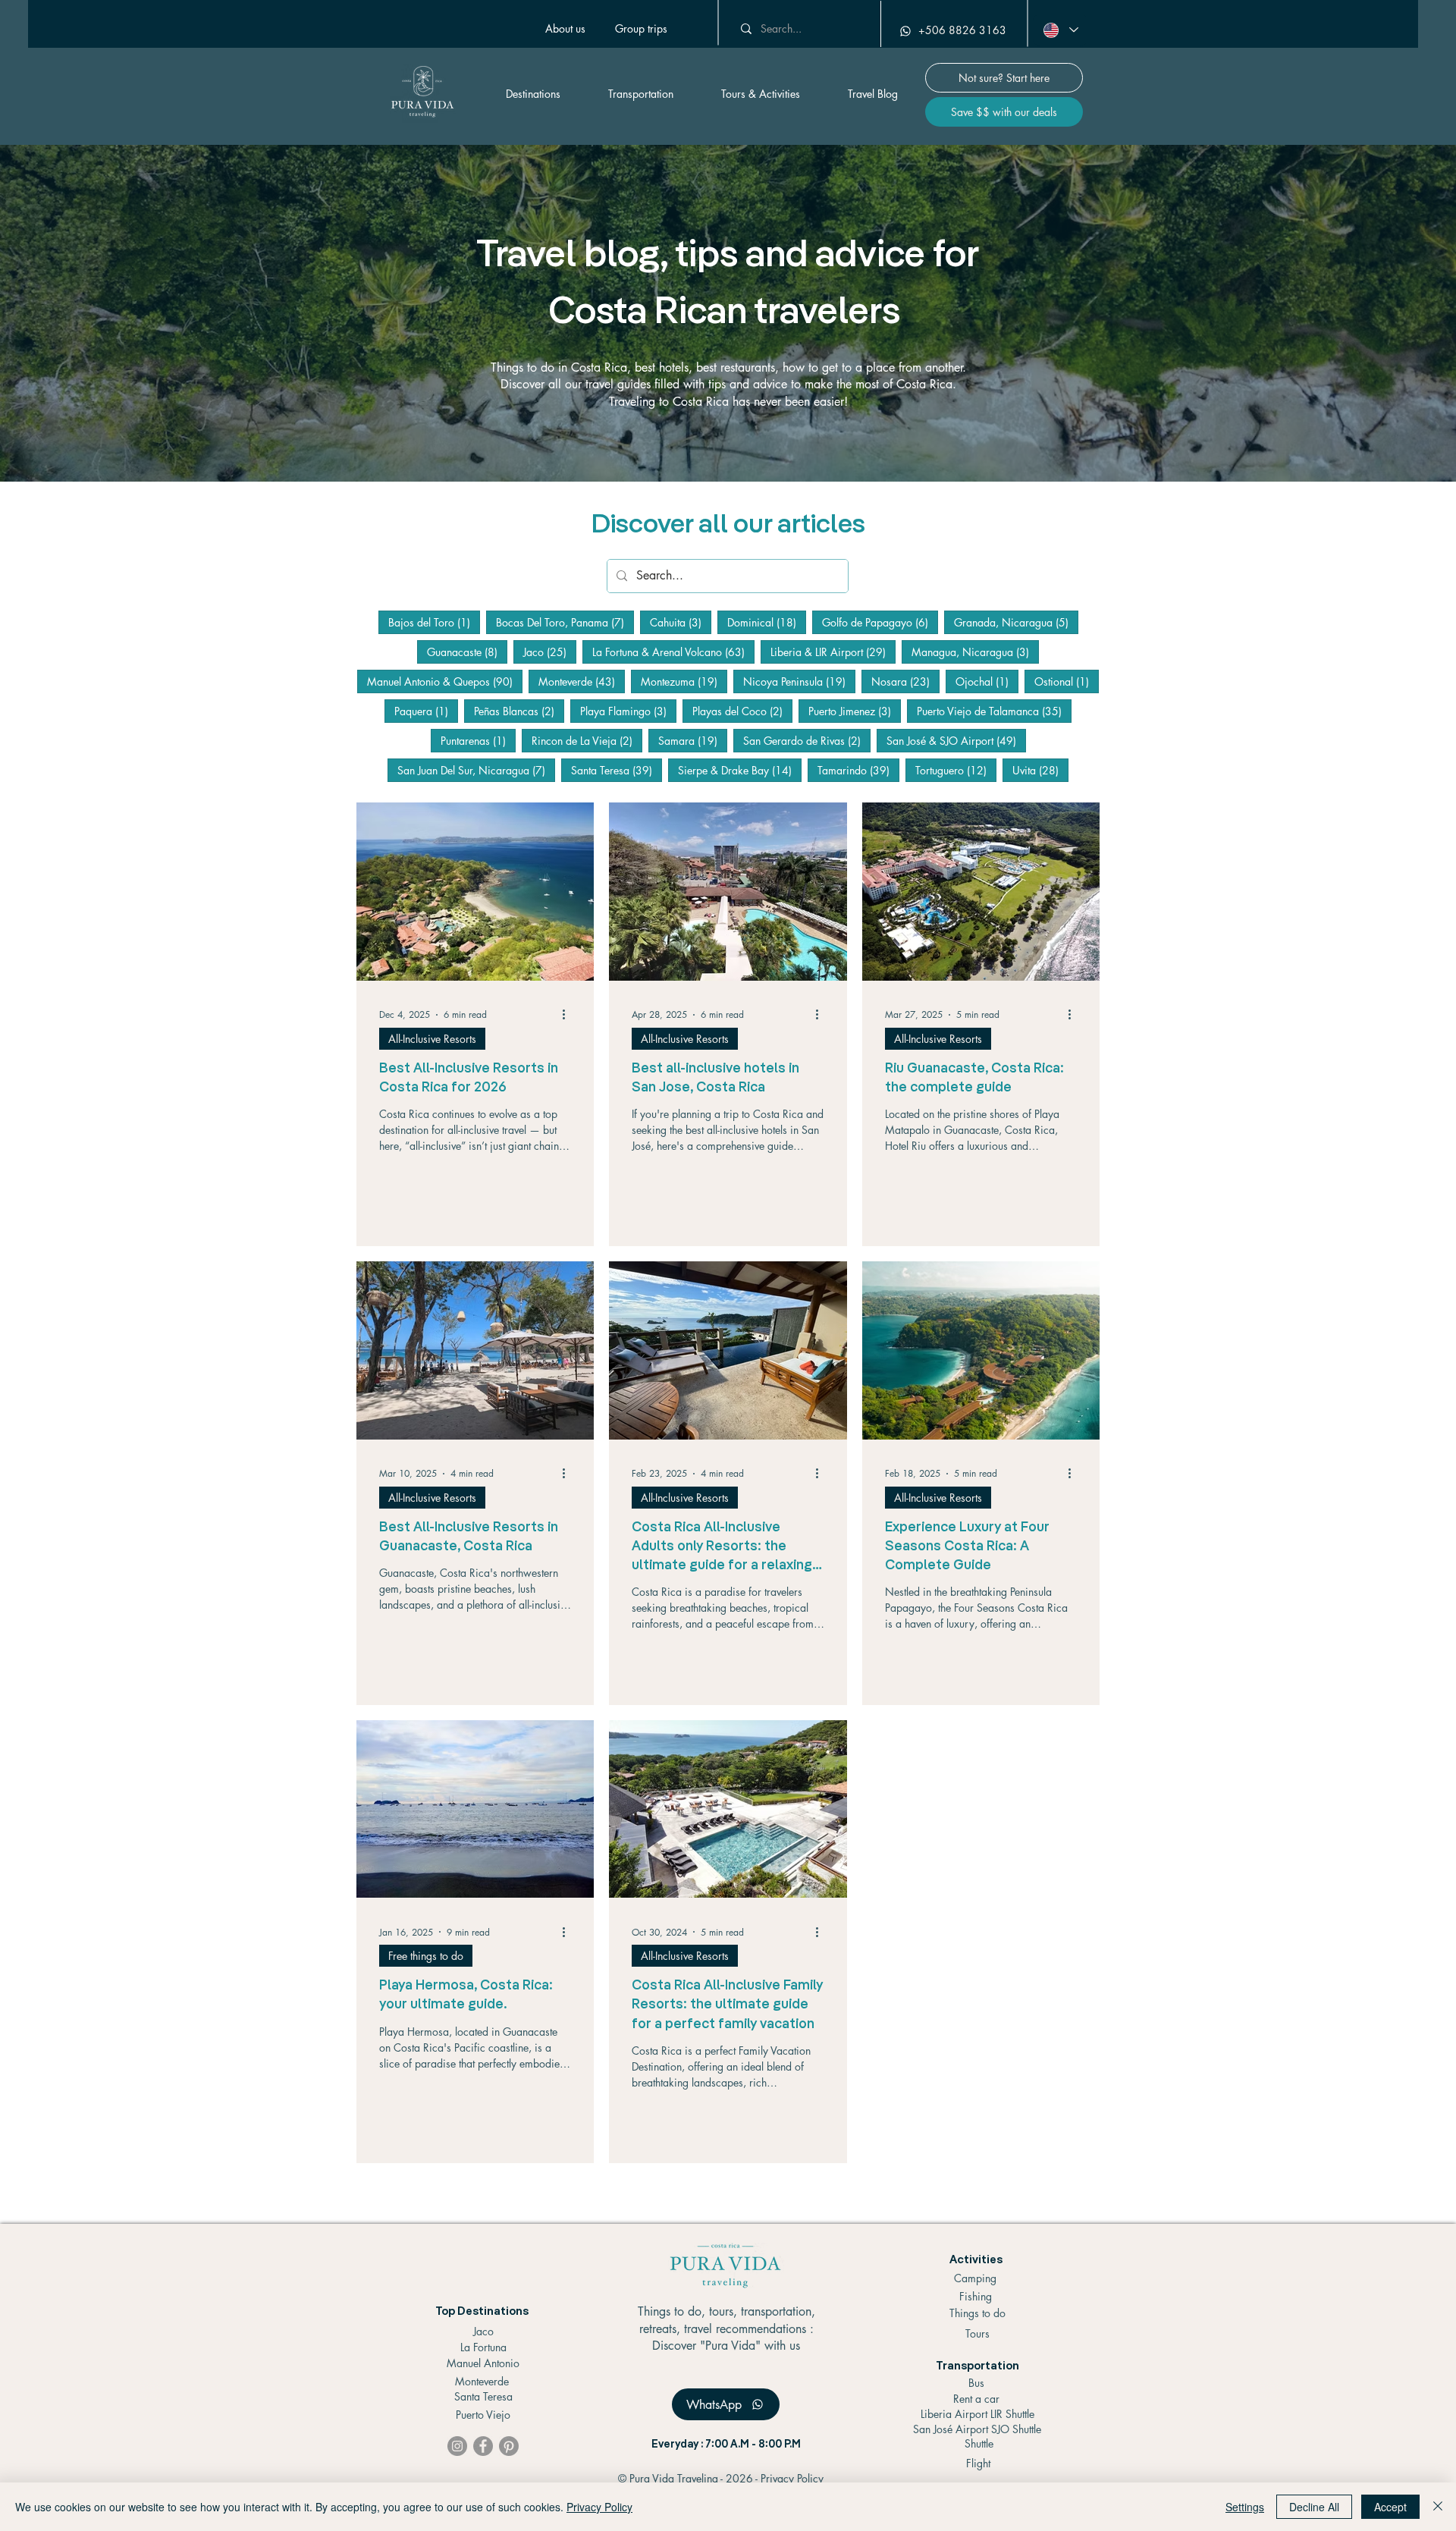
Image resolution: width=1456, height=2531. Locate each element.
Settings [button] (1245, 2507)
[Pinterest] (509, 2446)
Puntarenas (478, 740)
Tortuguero (956, 770)
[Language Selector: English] (1060, 30)
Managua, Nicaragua (975, 652)
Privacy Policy (792, 2478)
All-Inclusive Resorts (432, 1039)
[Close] (1438, 2507)
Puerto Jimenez (855, 711)
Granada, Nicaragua (1016, 622)
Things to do (977, 2313)
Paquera (426, 711)
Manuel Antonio (483, 2363)
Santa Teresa (617, 770)
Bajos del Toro (434, 622)
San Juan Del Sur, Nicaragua (476, 770)
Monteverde (582, 681)
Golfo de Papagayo (880, 622)
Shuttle (979, 2443)
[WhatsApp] (903, 31)
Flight (978, 2463)
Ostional (1067, 681)
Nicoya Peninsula (799, 681)
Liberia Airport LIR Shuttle (977, 2414)
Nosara (905, 681)
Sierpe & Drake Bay (740, 770)
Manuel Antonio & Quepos (445, 681)
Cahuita (681, 622)
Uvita (1040, 770)
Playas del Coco (742, 711)
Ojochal (987, 681)
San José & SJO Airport (956, 740)
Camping (975, 2278)
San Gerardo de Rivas (807, 740)
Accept (1390, 2507)
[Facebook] (483, 2446)
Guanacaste (467, 652)
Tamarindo (858, 770)
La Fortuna (483, 2347)
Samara (693, 740)
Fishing (976, 2296)
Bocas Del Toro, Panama (565, 622)
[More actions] (569, 1015)
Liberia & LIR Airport (833, 652)
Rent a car (976, 2399)
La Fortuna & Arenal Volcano (673, 652)
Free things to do (426, 1956)
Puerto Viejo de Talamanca (994, 711)
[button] (641, 29)
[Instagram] (457, 2446)
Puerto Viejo (483, 2415)
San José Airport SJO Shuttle (977, 2429)
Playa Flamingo (628, 711)
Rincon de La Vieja (587, 740)
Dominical (767, 622)
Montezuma (684, 681)
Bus (976, 2383)
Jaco (550, 652)
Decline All (1314, 2507)
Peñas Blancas (519, 711)
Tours (977, 2333)
